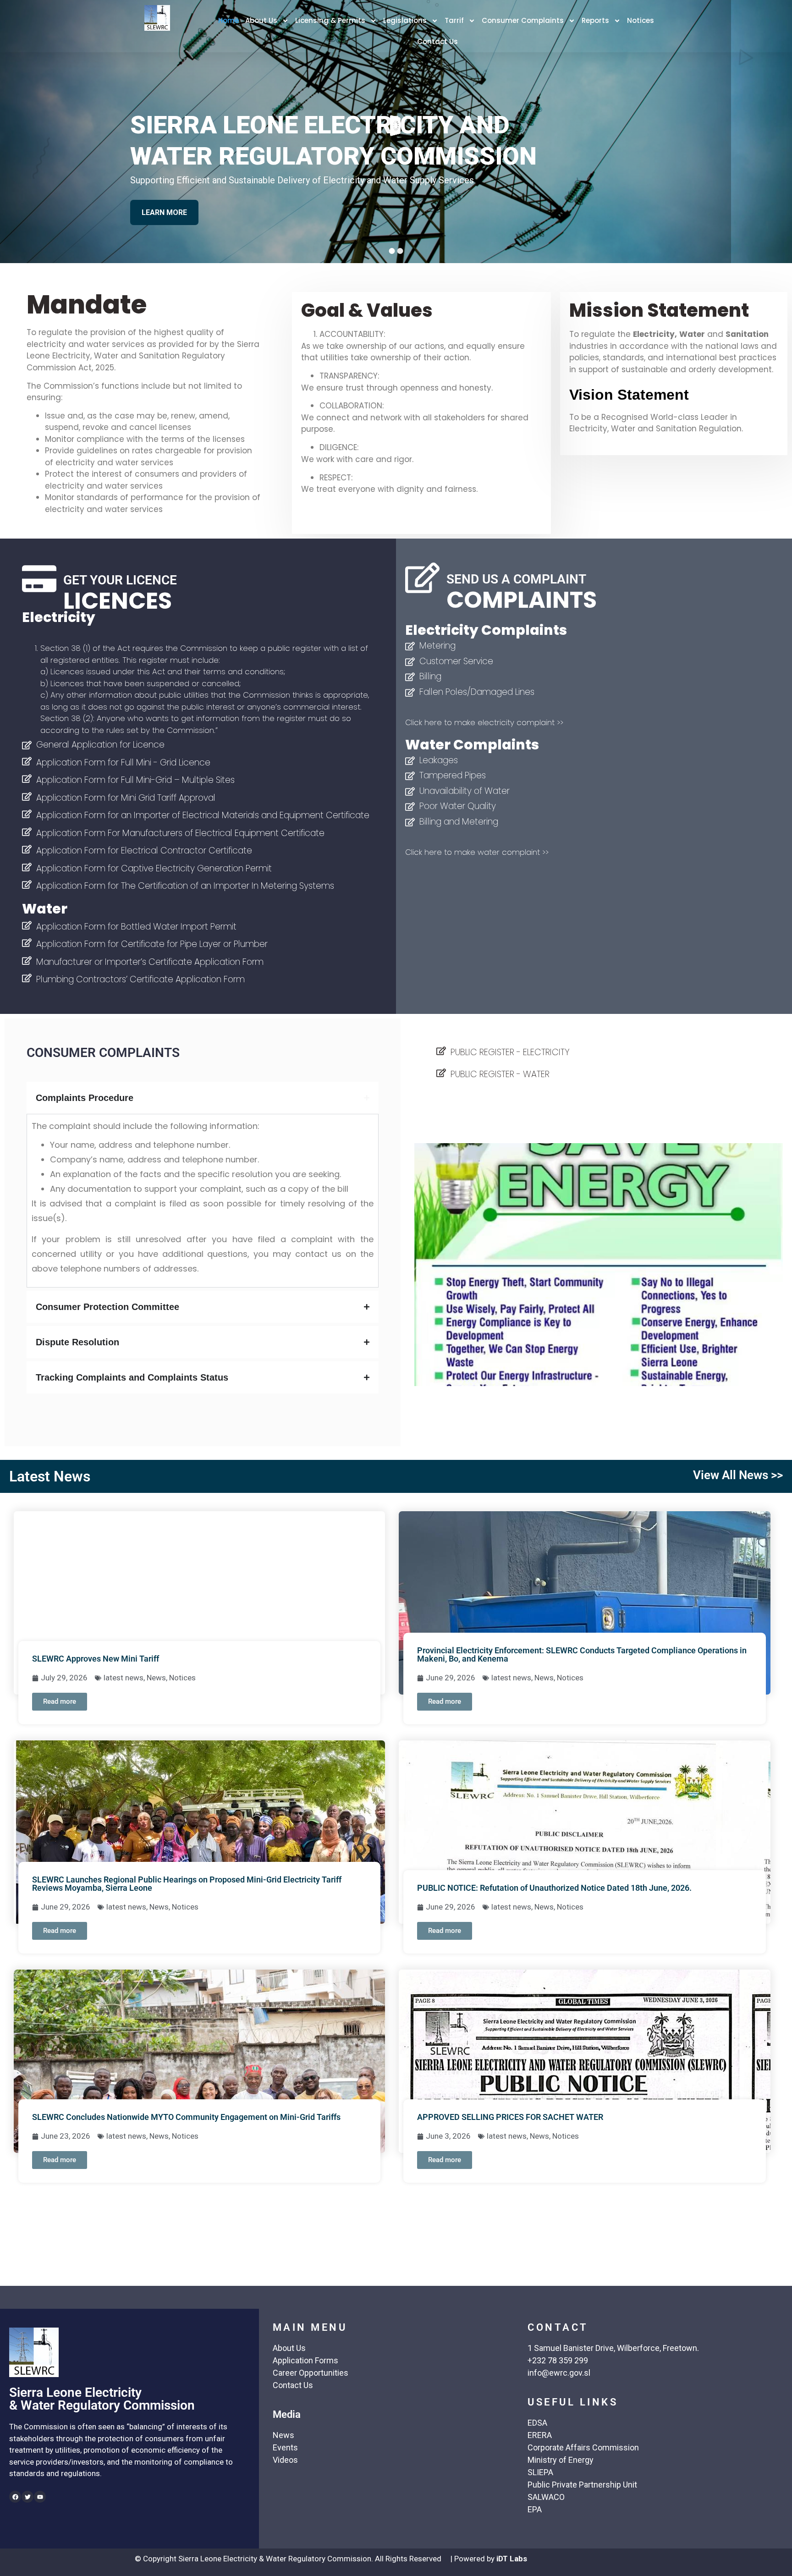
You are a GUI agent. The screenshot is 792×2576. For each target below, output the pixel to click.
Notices (641, 20)
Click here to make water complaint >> (477, 852)
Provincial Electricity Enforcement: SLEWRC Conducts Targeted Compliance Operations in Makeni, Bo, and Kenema (582, 1654)
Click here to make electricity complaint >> (484, 722)
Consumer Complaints (523, 20)
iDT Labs (512, 2559)
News (156, 1678)
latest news (124, 1678)
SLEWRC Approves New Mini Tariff (96, 1659)
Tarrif (454, 20)
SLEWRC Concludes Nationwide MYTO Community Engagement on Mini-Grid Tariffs (186, 2117)
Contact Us (437, 41)
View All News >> (738, 1475)
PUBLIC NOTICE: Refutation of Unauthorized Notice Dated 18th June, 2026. (554, 1888)
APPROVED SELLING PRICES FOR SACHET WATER (510, 2117)
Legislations (405, 20)
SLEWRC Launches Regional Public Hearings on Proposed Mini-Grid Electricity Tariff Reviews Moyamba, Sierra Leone (187, 1884)
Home (228, 20)
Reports (595, 20)
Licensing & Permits (330, 20)
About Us (261, 20)
